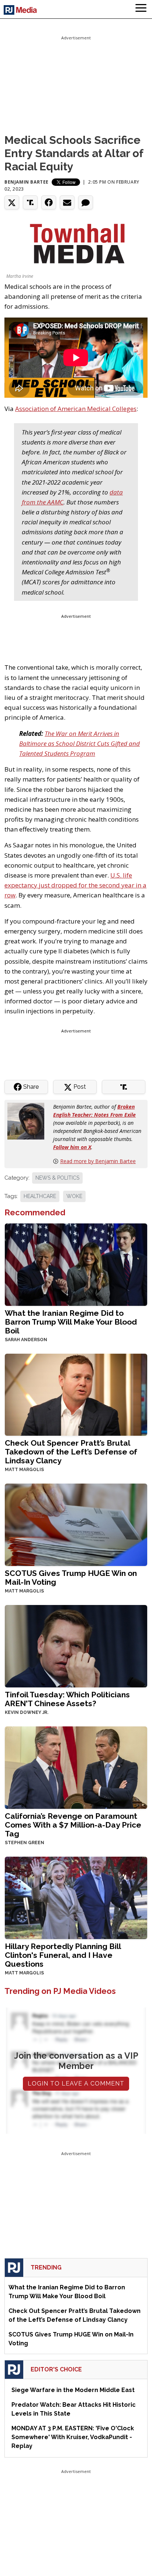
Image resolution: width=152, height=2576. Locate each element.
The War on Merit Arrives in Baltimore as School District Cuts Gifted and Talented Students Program (80, 743)
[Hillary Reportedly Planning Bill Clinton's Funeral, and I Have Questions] (76, 1897)
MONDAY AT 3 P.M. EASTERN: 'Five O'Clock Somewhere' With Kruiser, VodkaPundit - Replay (73, 2437)
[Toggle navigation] (141, 9)
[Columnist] (29, 1121)
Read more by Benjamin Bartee (98, 1161)
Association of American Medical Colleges (76, 409)
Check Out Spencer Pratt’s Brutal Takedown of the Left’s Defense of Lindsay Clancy (71, 1452)
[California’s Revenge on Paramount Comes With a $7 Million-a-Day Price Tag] (76, 1767)
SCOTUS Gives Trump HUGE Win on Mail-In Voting (71, 1578)
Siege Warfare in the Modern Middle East (73, 2390)
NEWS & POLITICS (57, 1178)
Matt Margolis (24, 1470)
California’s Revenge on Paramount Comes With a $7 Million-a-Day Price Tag (73, 1825)
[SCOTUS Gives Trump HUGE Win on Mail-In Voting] (76, 1524)
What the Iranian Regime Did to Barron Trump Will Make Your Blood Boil (71, 1322)
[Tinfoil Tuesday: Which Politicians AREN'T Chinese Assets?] (76, 1646)
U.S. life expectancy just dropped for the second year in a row (75, 885)
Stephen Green (25, 1843)
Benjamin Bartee (27, 182)
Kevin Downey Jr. (27, 1712)
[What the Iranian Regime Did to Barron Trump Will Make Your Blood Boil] (76, 1264)
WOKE (74, 1196)
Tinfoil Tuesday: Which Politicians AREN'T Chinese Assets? (67, 1699)
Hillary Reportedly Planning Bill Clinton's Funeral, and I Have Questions (63, 1955)
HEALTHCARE (40, 1196)
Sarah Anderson (26, 1340)
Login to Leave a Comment (76, 2084)
